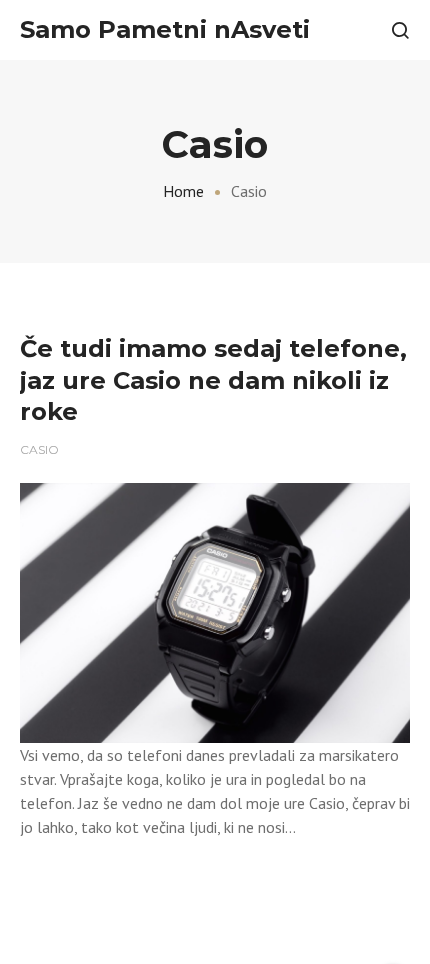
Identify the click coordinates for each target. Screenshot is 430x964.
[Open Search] (400, 30)
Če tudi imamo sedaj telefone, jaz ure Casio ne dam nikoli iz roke (213, 379)
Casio (39, 449)
